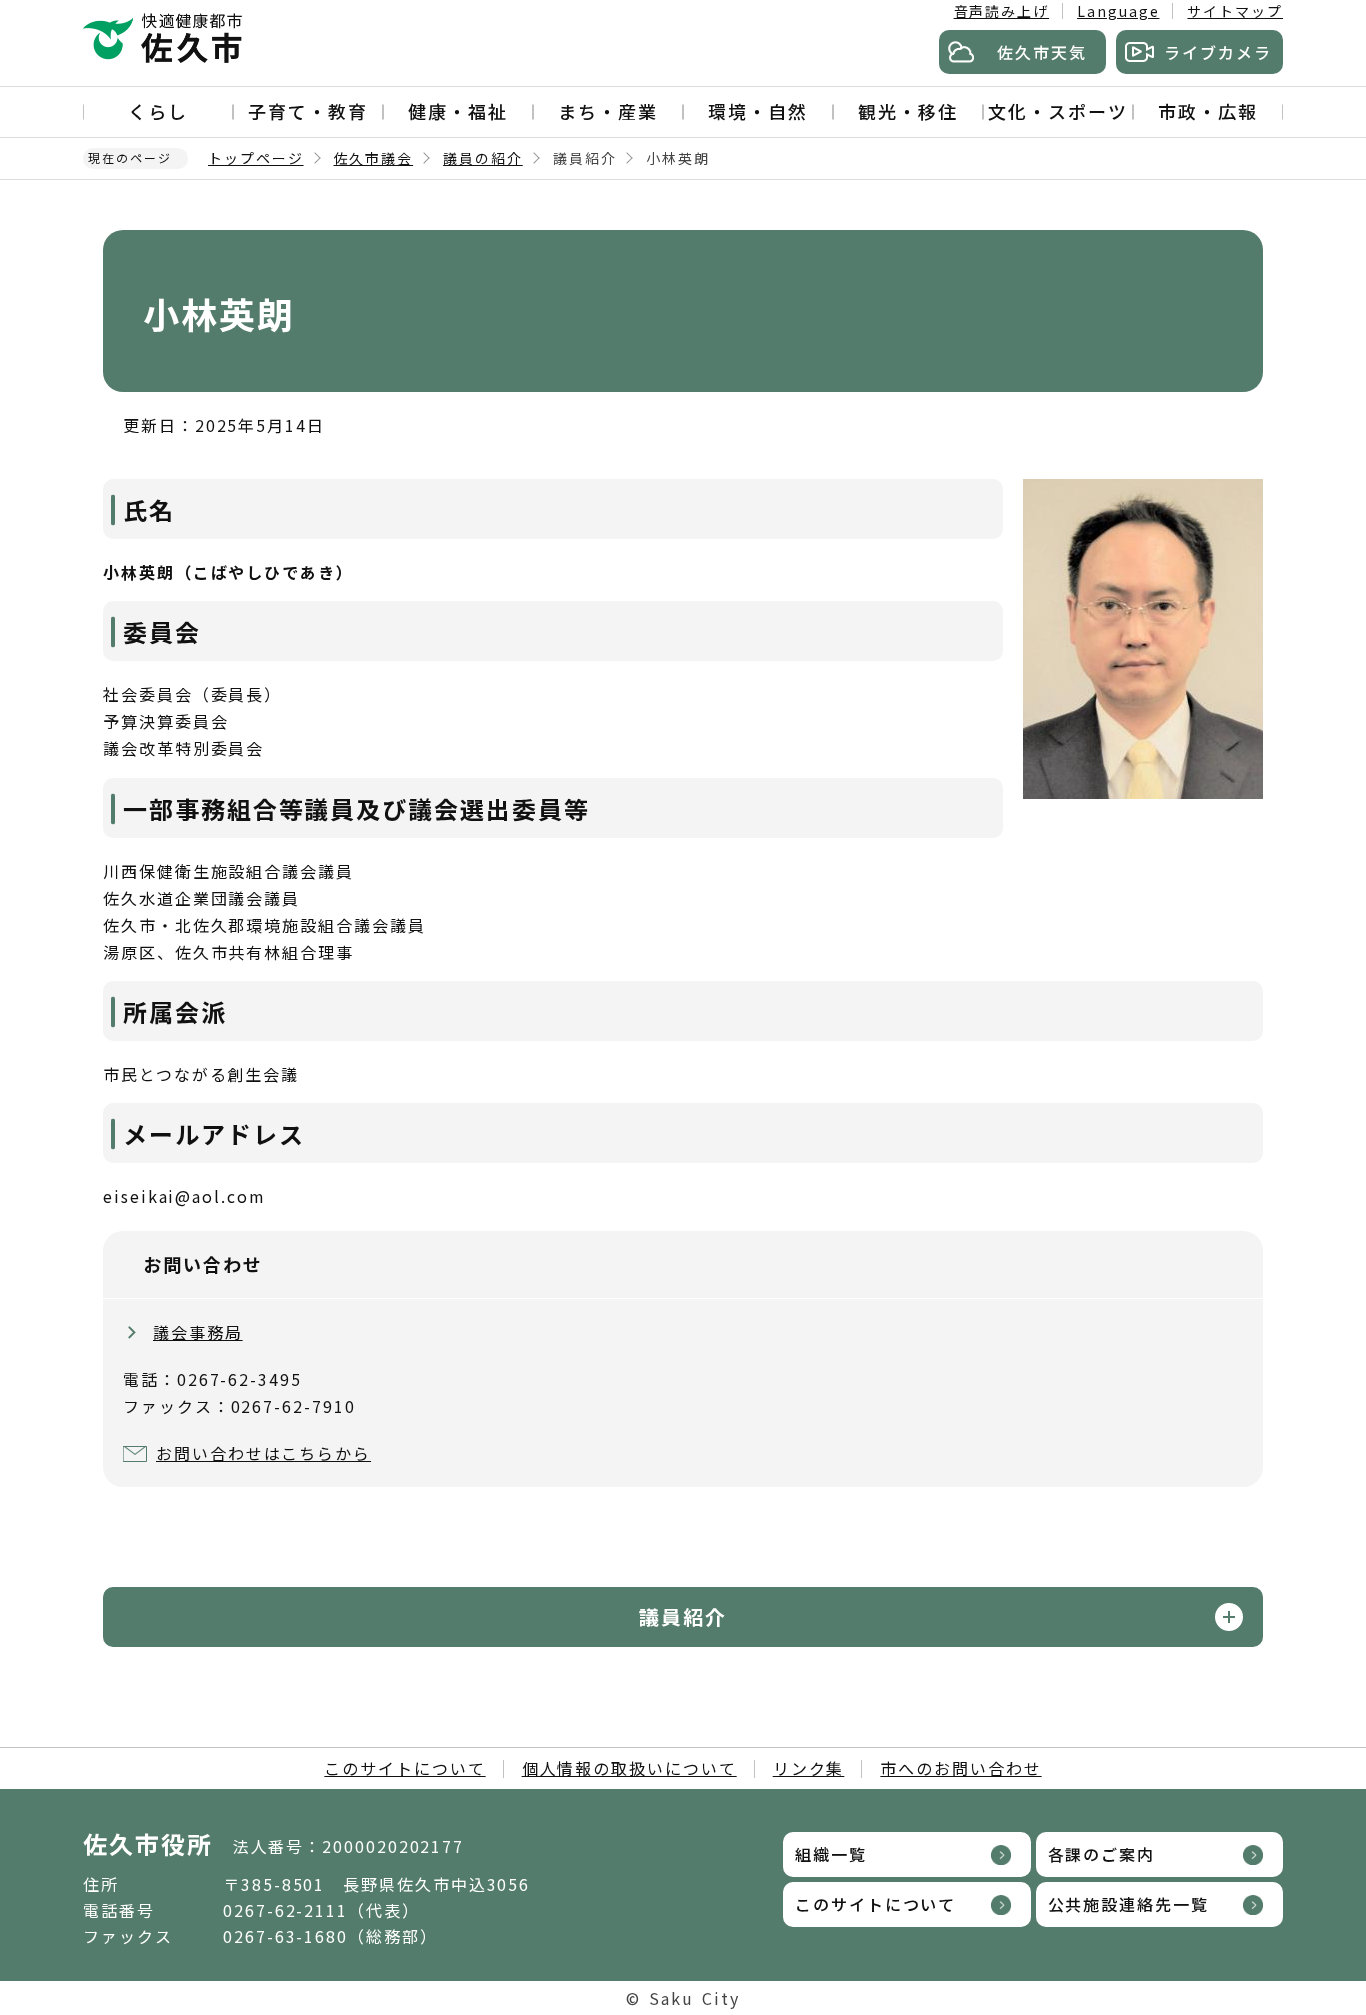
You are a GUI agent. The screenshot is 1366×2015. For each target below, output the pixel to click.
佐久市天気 (1042, 52)
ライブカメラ (1218, 52)
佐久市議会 (374, 158)
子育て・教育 (308, 111)
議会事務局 (198, 1332)
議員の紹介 (483, 158)
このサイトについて (404, 1768)
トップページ (256, 158)
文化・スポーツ (1057, 111)
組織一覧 (831, 1854)
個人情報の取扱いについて (629, 1768)
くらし (158, 111)
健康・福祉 (458, 111)
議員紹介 (683, 1616)
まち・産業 (608, 111)
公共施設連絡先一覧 (1128, 1904)
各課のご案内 (1102, 1854)
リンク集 (809, 1768)
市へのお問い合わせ (960, 1768)
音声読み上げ (1002, 11)
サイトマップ (1235, 11)
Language (1118, 11)
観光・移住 (908, 111)
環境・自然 (758, 111)
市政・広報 (1208, 111)
